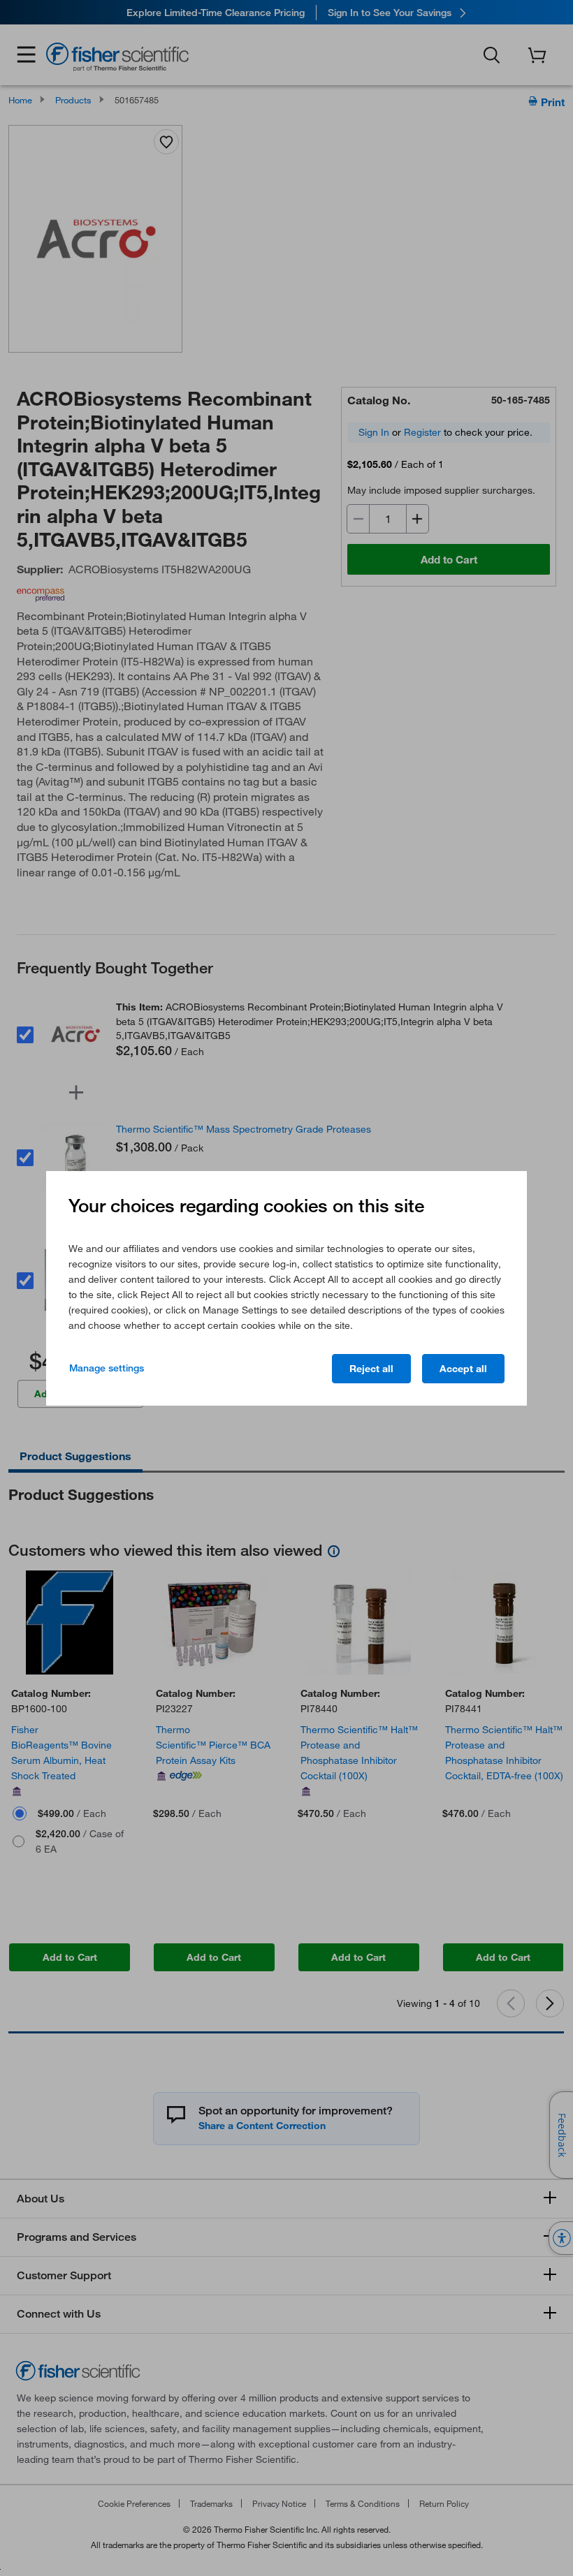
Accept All (463, 1369)
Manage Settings (107, 1368)
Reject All (371, 1369)
